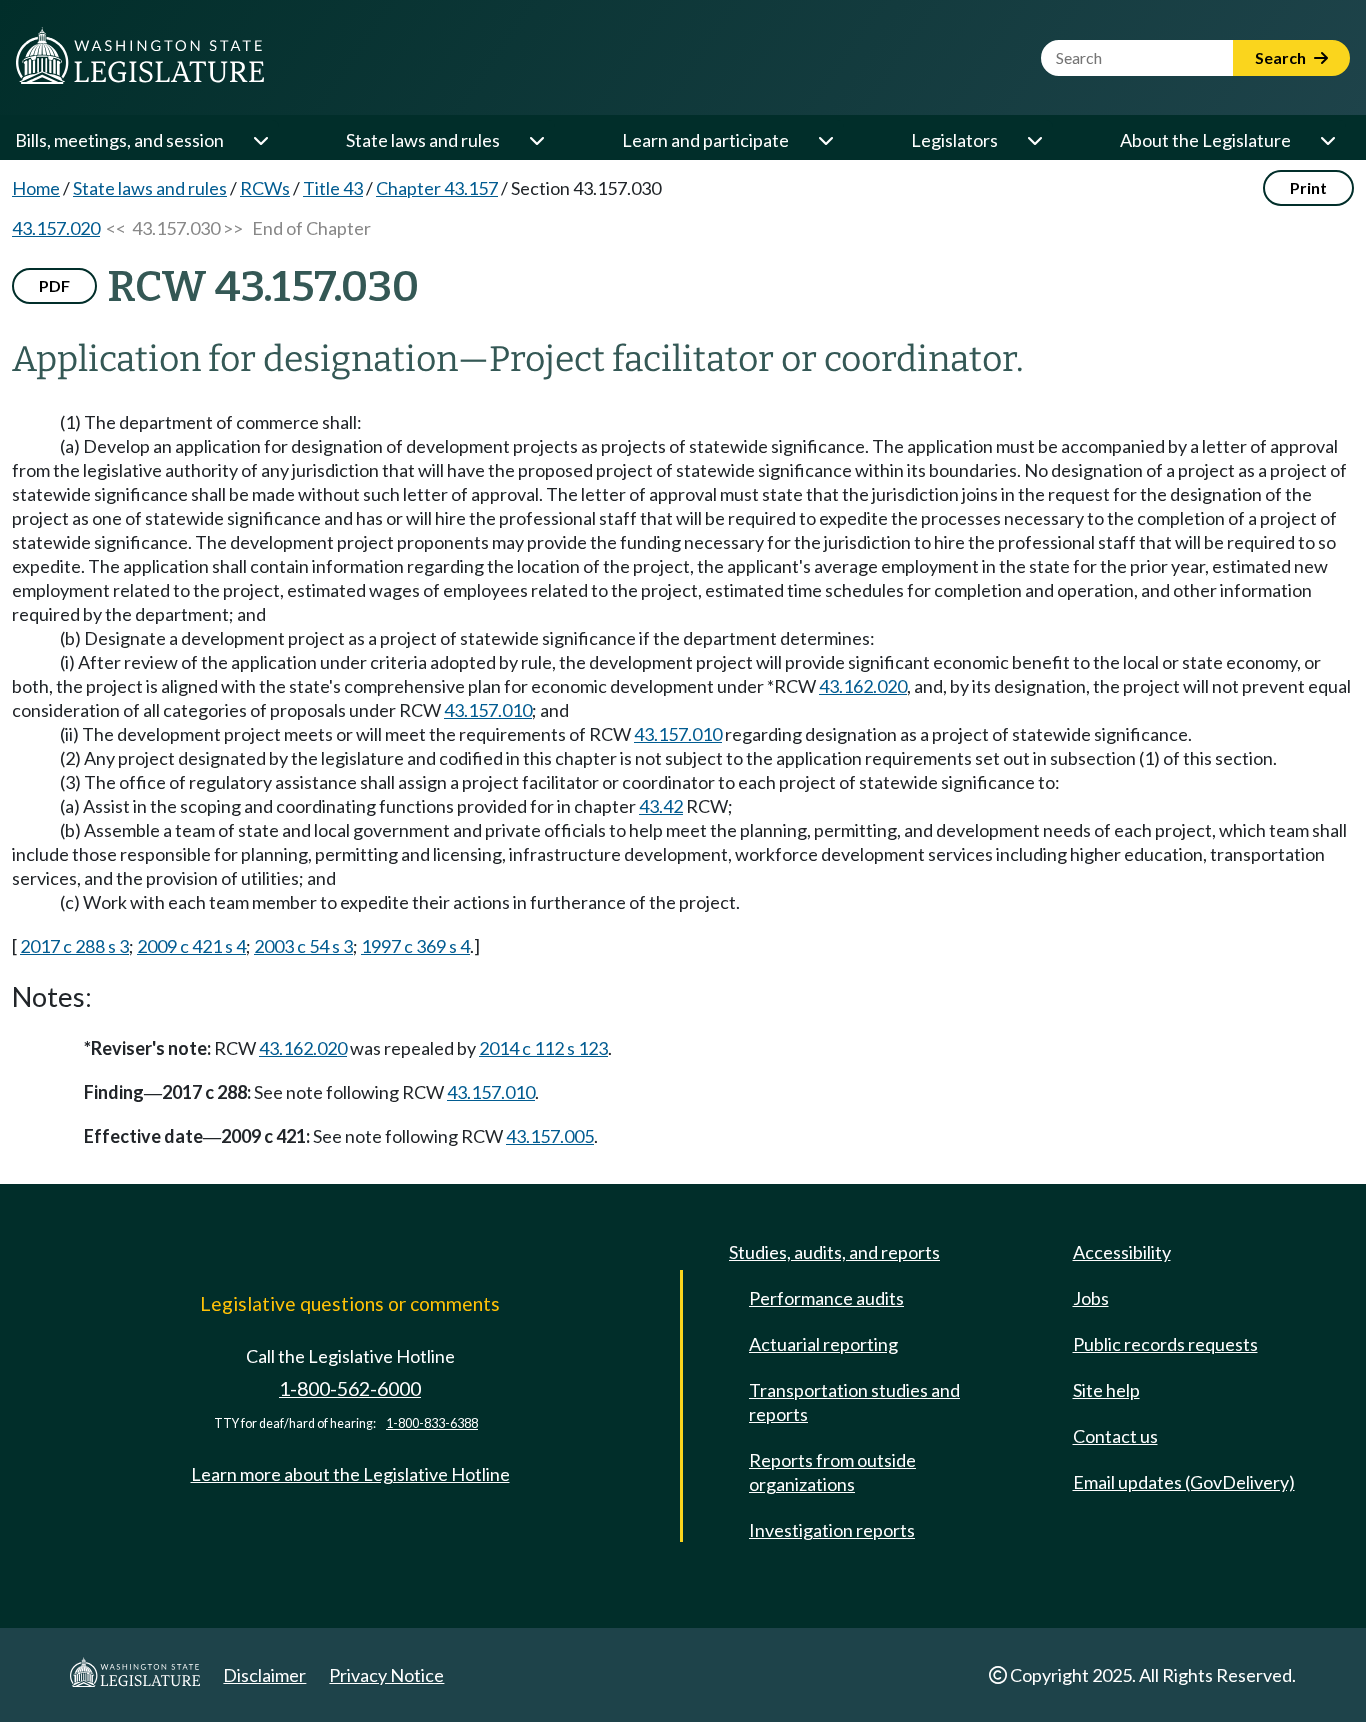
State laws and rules (423, 140)
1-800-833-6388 (432, 1423)
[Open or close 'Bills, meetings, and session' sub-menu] (260, 140)
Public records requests (1165, 1344)
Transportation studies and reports (854, 1402)
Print (1308, 187)
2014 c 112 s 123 (543, 1048)
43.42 (661, 806)
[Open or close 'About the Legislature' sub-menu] (1327, 140)
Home (36, 188)
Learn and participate (705, 140)
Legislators (954, 140)
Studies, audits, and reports (834, 1252)
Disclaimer (264, 1675)
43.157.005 (550, 1136)
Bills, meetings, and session (119, 140)
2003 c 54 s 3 (303, 946)
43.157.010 (488, 710)
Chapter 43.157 (437, 188)
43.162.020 (863, 686)
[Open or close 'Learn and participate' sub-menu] (825, 140)
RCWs (265, 188)
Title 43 (333, 188)
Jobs (1091, 1298)
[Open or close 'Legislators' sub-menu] (1034, 140)
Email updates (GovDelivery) (1184, 1482)
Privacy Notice (386, 1675)
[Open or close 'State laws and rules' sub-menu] (536, 140)
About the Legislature (1205, 140)
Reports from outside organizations (832, 1472)
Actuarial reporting (823, 1344)
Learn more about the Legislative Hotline (350, 1474)
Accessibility (1122, 1252)
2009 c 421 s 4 (191, 946)
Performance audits (826, 1298)
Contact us (1115, 1436)
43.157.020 (56, 228)
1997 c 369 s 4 (415, 946)
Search (1282, 57)
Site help (1106, 1390)
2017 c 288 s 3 (74, 946)
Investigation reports (832, 1530)
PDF (54, 285)
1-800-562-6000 (350, 1388)
